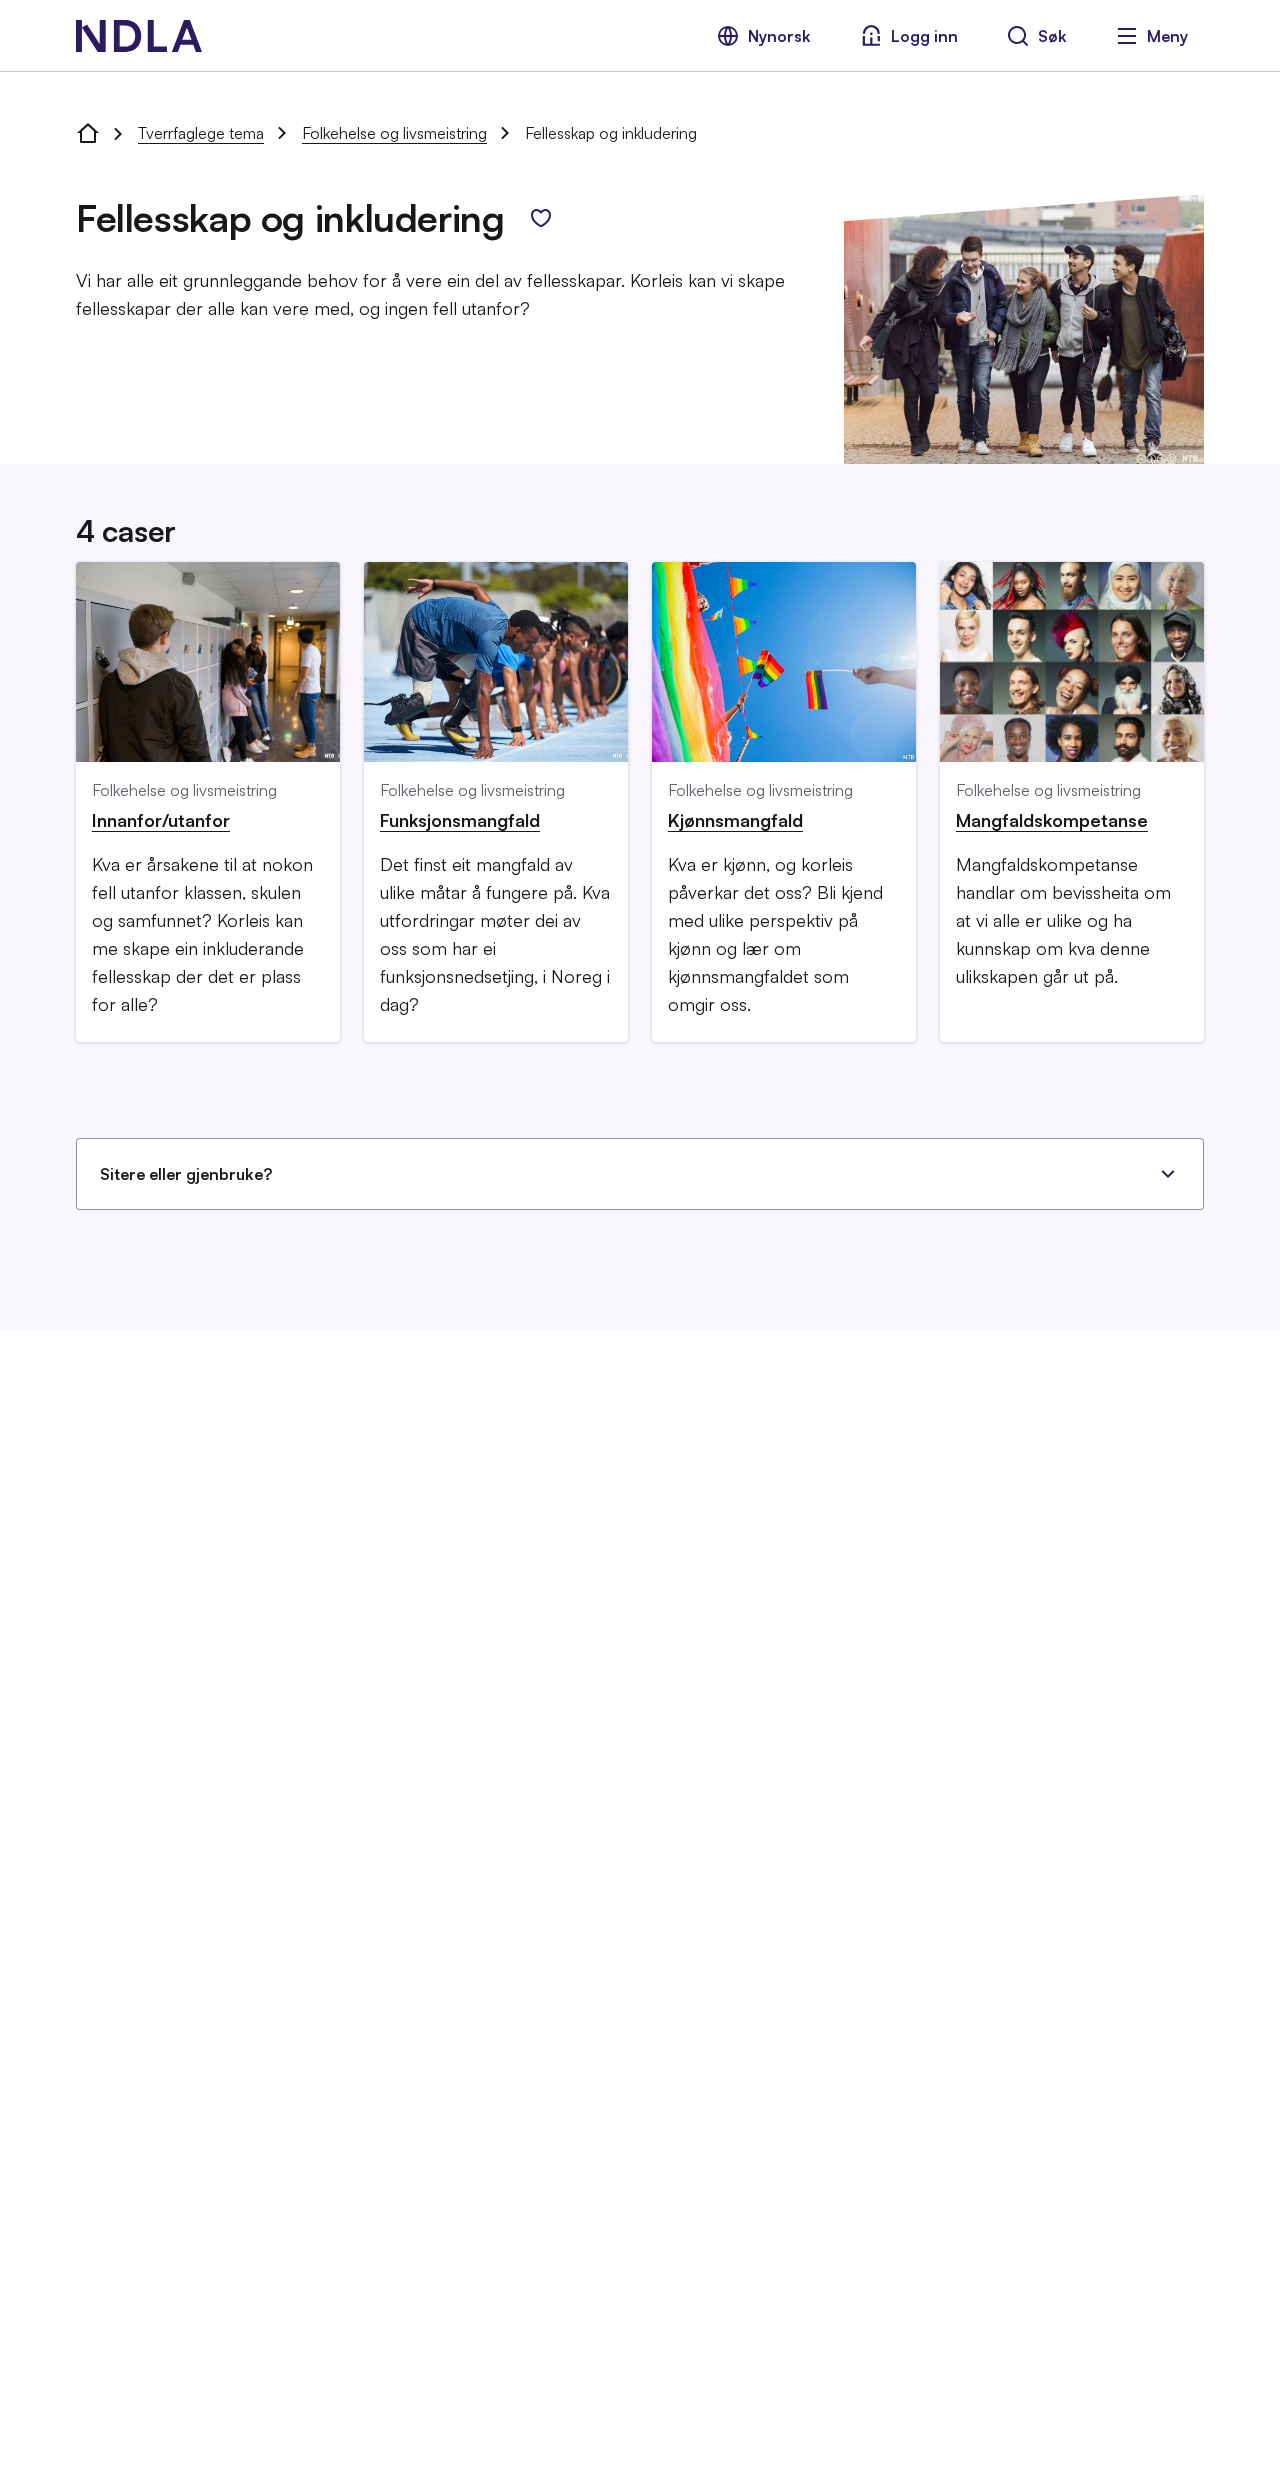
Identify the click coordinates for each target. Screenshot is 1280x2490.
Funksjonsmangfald (460, 820)
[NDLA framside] (88, 133)
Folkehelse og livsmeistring (394, 133)
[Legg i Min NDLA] (541, 218)
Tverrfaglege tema (201, 133)
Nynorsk (779, 36)
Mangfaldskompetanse (1052, 820)
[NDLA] (139, 36)
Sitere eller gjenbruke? (186, 1174)
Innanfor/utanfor (161, 820)
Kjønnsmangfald (735, 820)
